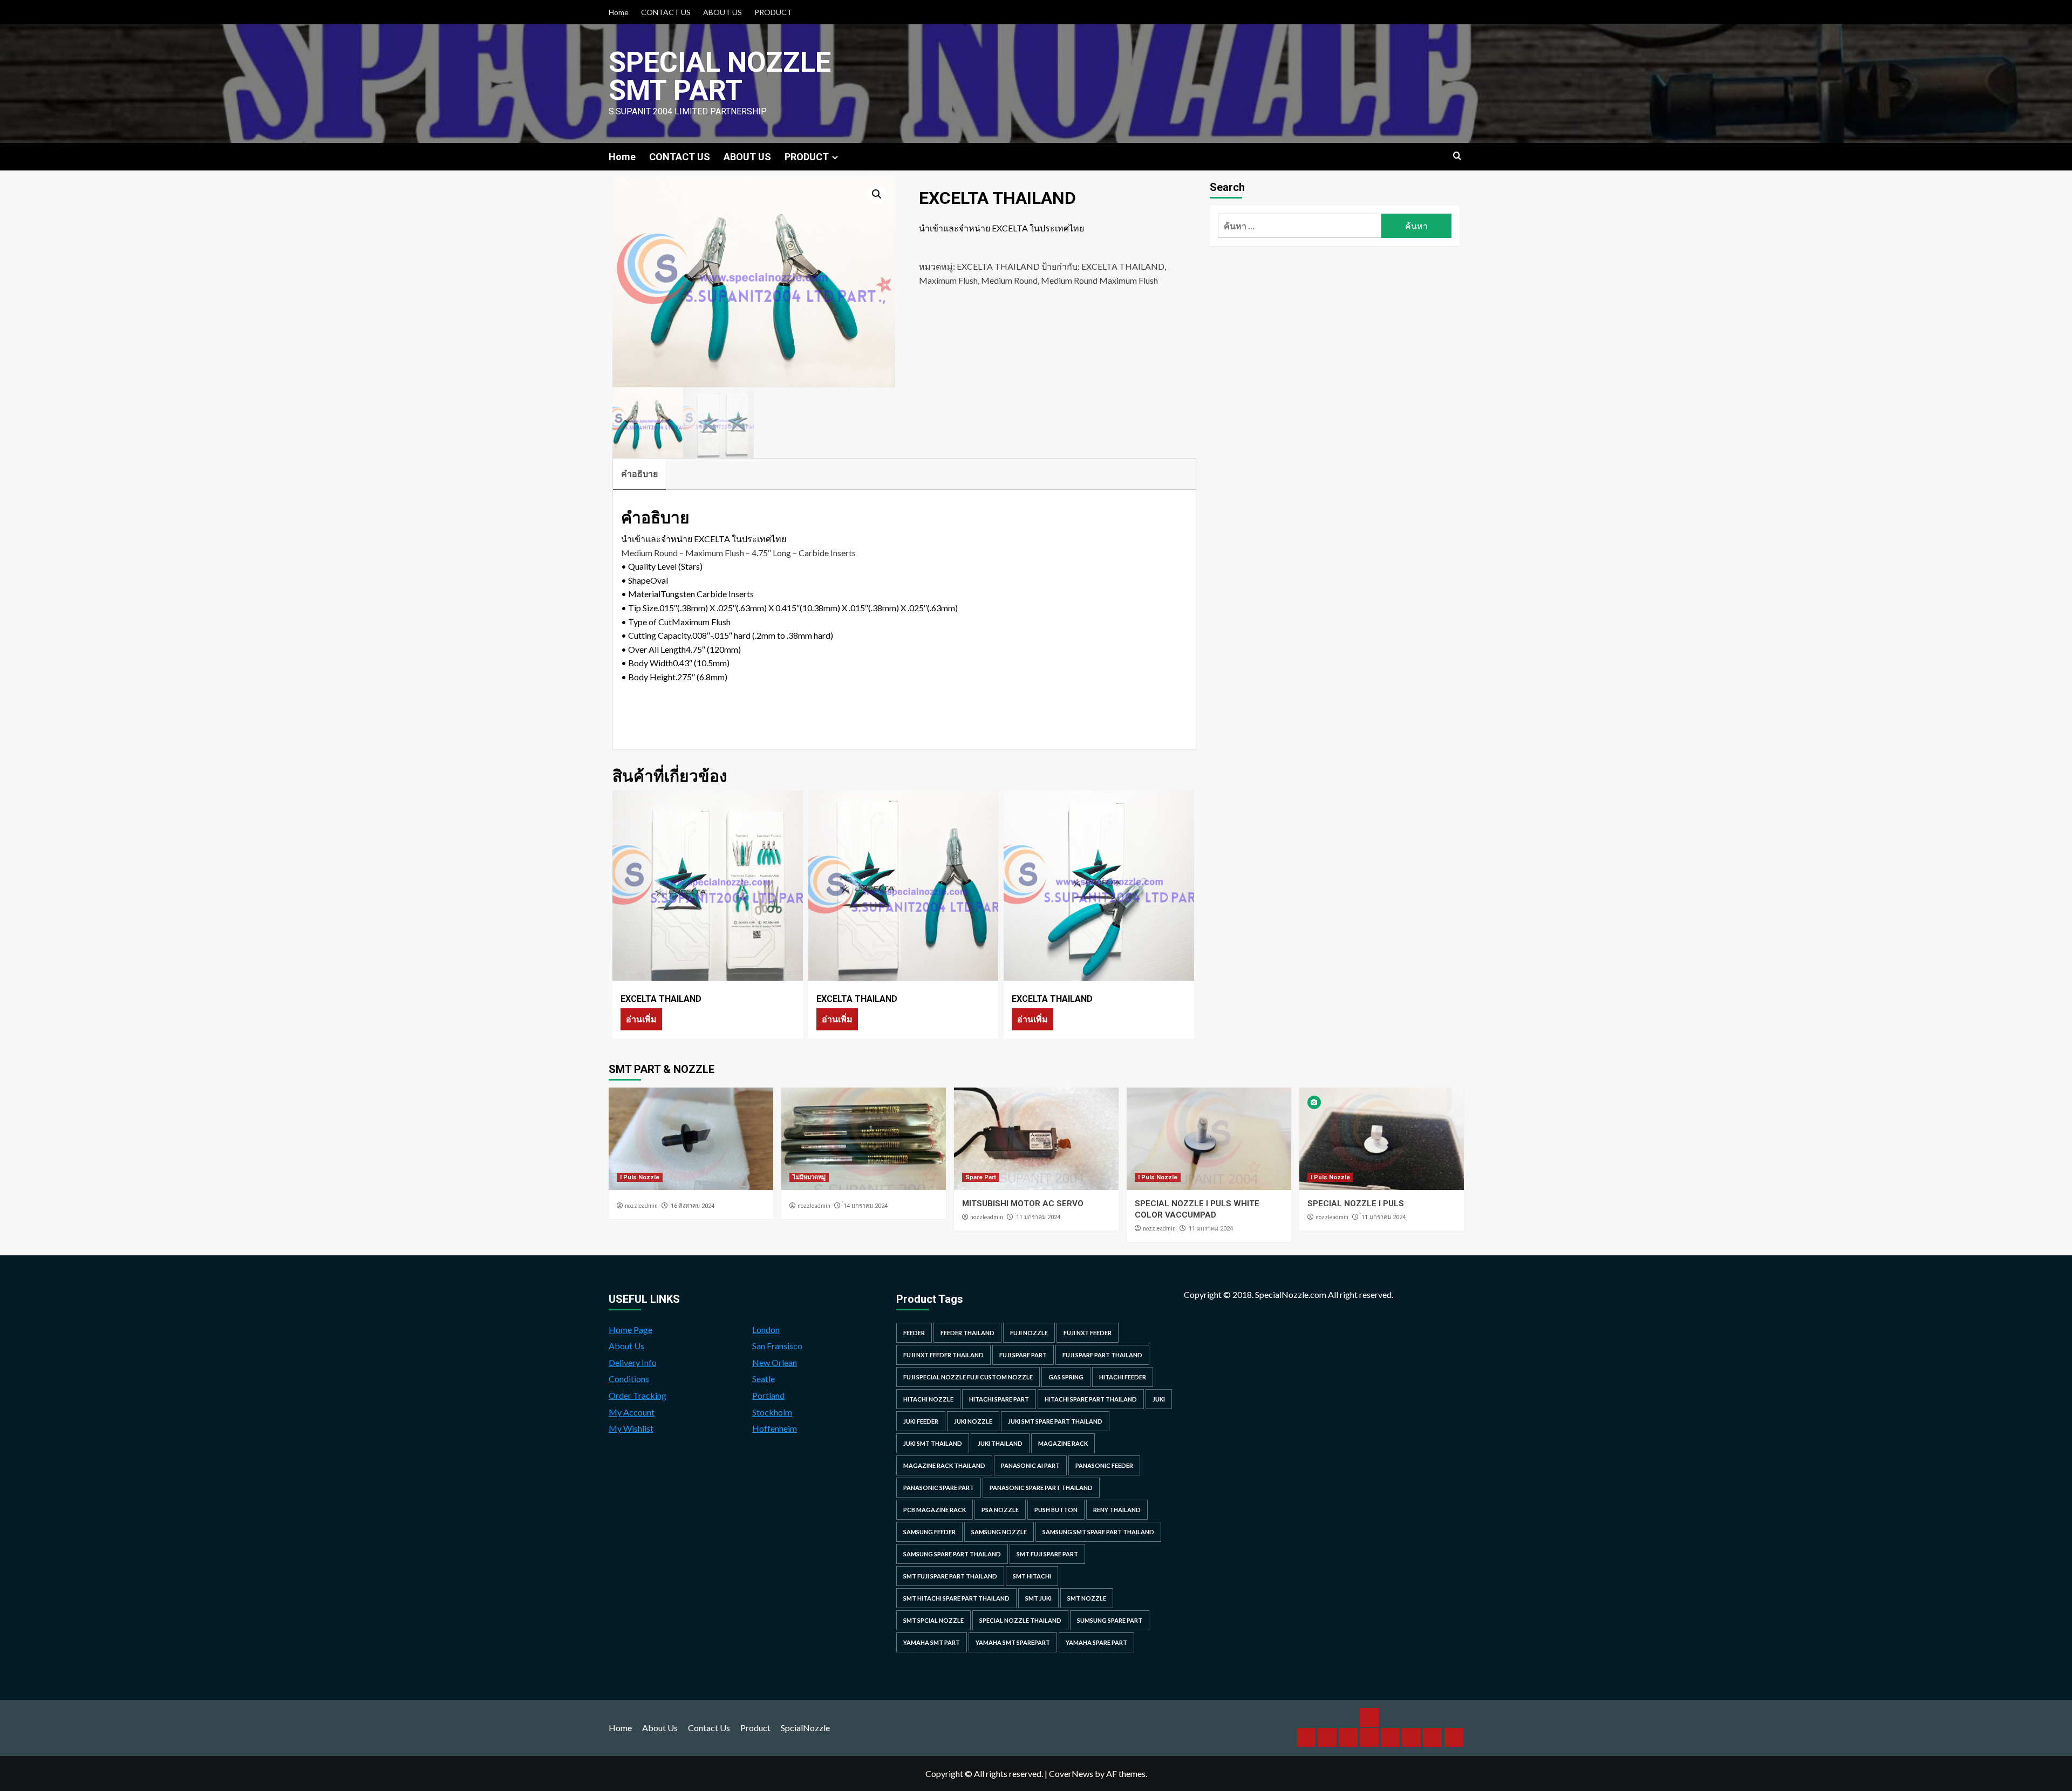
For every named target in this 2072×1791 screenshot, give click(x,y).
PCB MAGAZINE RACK (935, 1510)
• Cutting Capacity (656, 635)
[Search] (1457, 156)
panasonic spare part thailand (1041, 1488)
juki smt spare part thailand (1055, 1421)
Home (619, 12)
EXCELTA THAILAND (998, 266)
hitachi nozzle (928, 1399)
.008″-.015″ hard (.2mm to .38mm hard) (762, 635)
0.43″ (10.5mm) (701, 663)
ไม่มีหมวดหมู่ (809, 1177)
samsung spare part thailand (952, 1554)
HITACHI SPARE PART (999, 1399)
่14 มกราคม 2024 (865, 1206)
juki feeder (921, 1421)
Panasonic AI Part (1030, 1465)
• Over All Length (653, 649)
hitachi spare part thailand (1091, 1399)
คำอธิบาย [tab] (639, 473)
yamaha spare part (1096, 1642)
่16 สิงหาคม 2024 (693, 1206)
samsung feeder (929, 1532)
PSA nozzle (1000, 1510)
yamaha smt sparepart (1013, 1642)
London (766, 1329)
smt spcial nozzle (933, 1620)
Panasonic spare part (939, 1488)
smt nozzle (1087, 1598)
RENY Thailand (1117, 1510)
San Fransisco (777, 1346)
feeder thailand (967, 1333)
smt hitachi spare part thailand (956, 1598)
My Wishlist (631, 1428)
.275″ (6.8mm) (701, 677)
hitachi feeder (1123, 1377)
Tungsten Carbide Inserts (707, 594)
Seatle (764, 1379)
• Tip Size (639, 608)
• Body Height (648, 677)
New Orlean (775, 1362)
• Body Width (647, 663)
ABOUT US (723, 12)
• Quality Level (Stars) (662, 566)
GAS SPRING (1066, 1377)
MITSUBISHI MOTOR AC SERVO (1023, 1204)
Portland (768, 1395)
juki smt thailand (933, 1443)
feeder (914, 1333)
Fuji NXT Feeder (1088, 1333)
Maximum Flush (948, 280)
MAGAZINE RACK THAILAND (944, 1465)
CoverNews (1071, 1773)
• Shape (636, 580)
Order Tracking (638, 1395)
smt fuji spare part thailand (950, 1576)
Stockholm (772, 1412)
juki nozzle (973, 1421)
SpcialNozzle (805, 1728)
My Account (632, 1412)
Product (755, 1728)
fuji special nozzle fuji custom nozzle (968, 1377)
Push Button (1056, 1510)
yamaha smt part (932, 1642)
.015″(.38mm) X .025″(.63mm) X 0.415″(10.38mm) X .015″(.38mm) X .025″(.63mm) (808, 608)
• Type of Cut (646, 622)
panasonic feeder (1104, 1465)
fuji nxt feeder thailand (943, 1355)
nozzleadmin (641, 1206)
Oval (659, 580)
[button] (877, 194)
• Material (641, 594)
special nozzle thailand (1020, 1620)
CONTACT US (666, 12)
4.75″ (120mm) (713, 649)
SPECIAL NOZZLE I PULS (1356, 1204)
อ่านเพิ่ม (641, 1019)
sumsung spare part (1110, 1620)
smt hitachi (1032, 1576)
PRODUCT (773, 12)
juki (1159, 1399)
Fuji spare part (1023, 1355)
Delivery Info (633, 1362)
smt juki (1038, 1598)
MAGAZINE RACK (1063, 1443)
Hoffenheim (775, 1428)
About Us (626, 1346)
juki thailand (1000, 1443)
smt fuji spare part (1047, 1554)
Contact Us (709, 1728)
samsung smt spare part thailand (1098, 1532)
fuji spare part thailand (1102, 1355)
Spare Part (981, 1177)
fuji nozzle (1029, 1333)
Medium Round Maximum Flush (1099, 280)
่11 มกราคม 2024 (1038, 1217)
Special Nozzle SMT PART (720, 76)
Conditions (629, 1379)
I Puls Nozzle (640, 1177)
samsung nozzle (999, 1532)
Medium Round (1009, 280)
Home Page (631, 1329)
